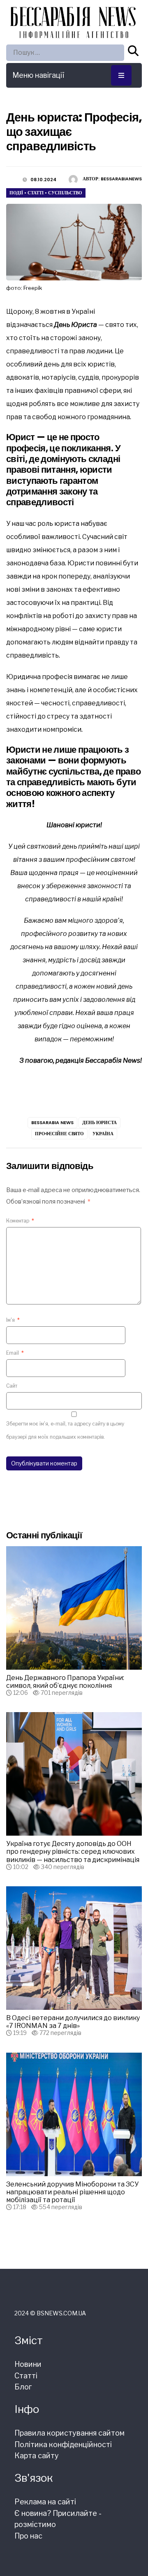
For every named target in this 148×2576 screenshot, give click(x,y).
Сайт (12, 1386)
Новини (28, 2364)
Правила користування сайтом (69, 2433)
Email (15, 1353)
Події (16, 193)
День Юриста (99, 1122)
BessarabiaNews (121, 179)
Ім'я (13, 1320)
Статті (36, 193)
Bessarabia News (52, 1122)
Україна (103, 1134)
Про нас (28, 2536)
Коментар (20, 1221)
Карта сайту (37, 2456)
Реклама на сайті (45, 2502)
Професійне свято (59, 1134)
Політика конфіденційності (63, 2444)
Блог (23, 2387)
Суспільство (65, 193)
